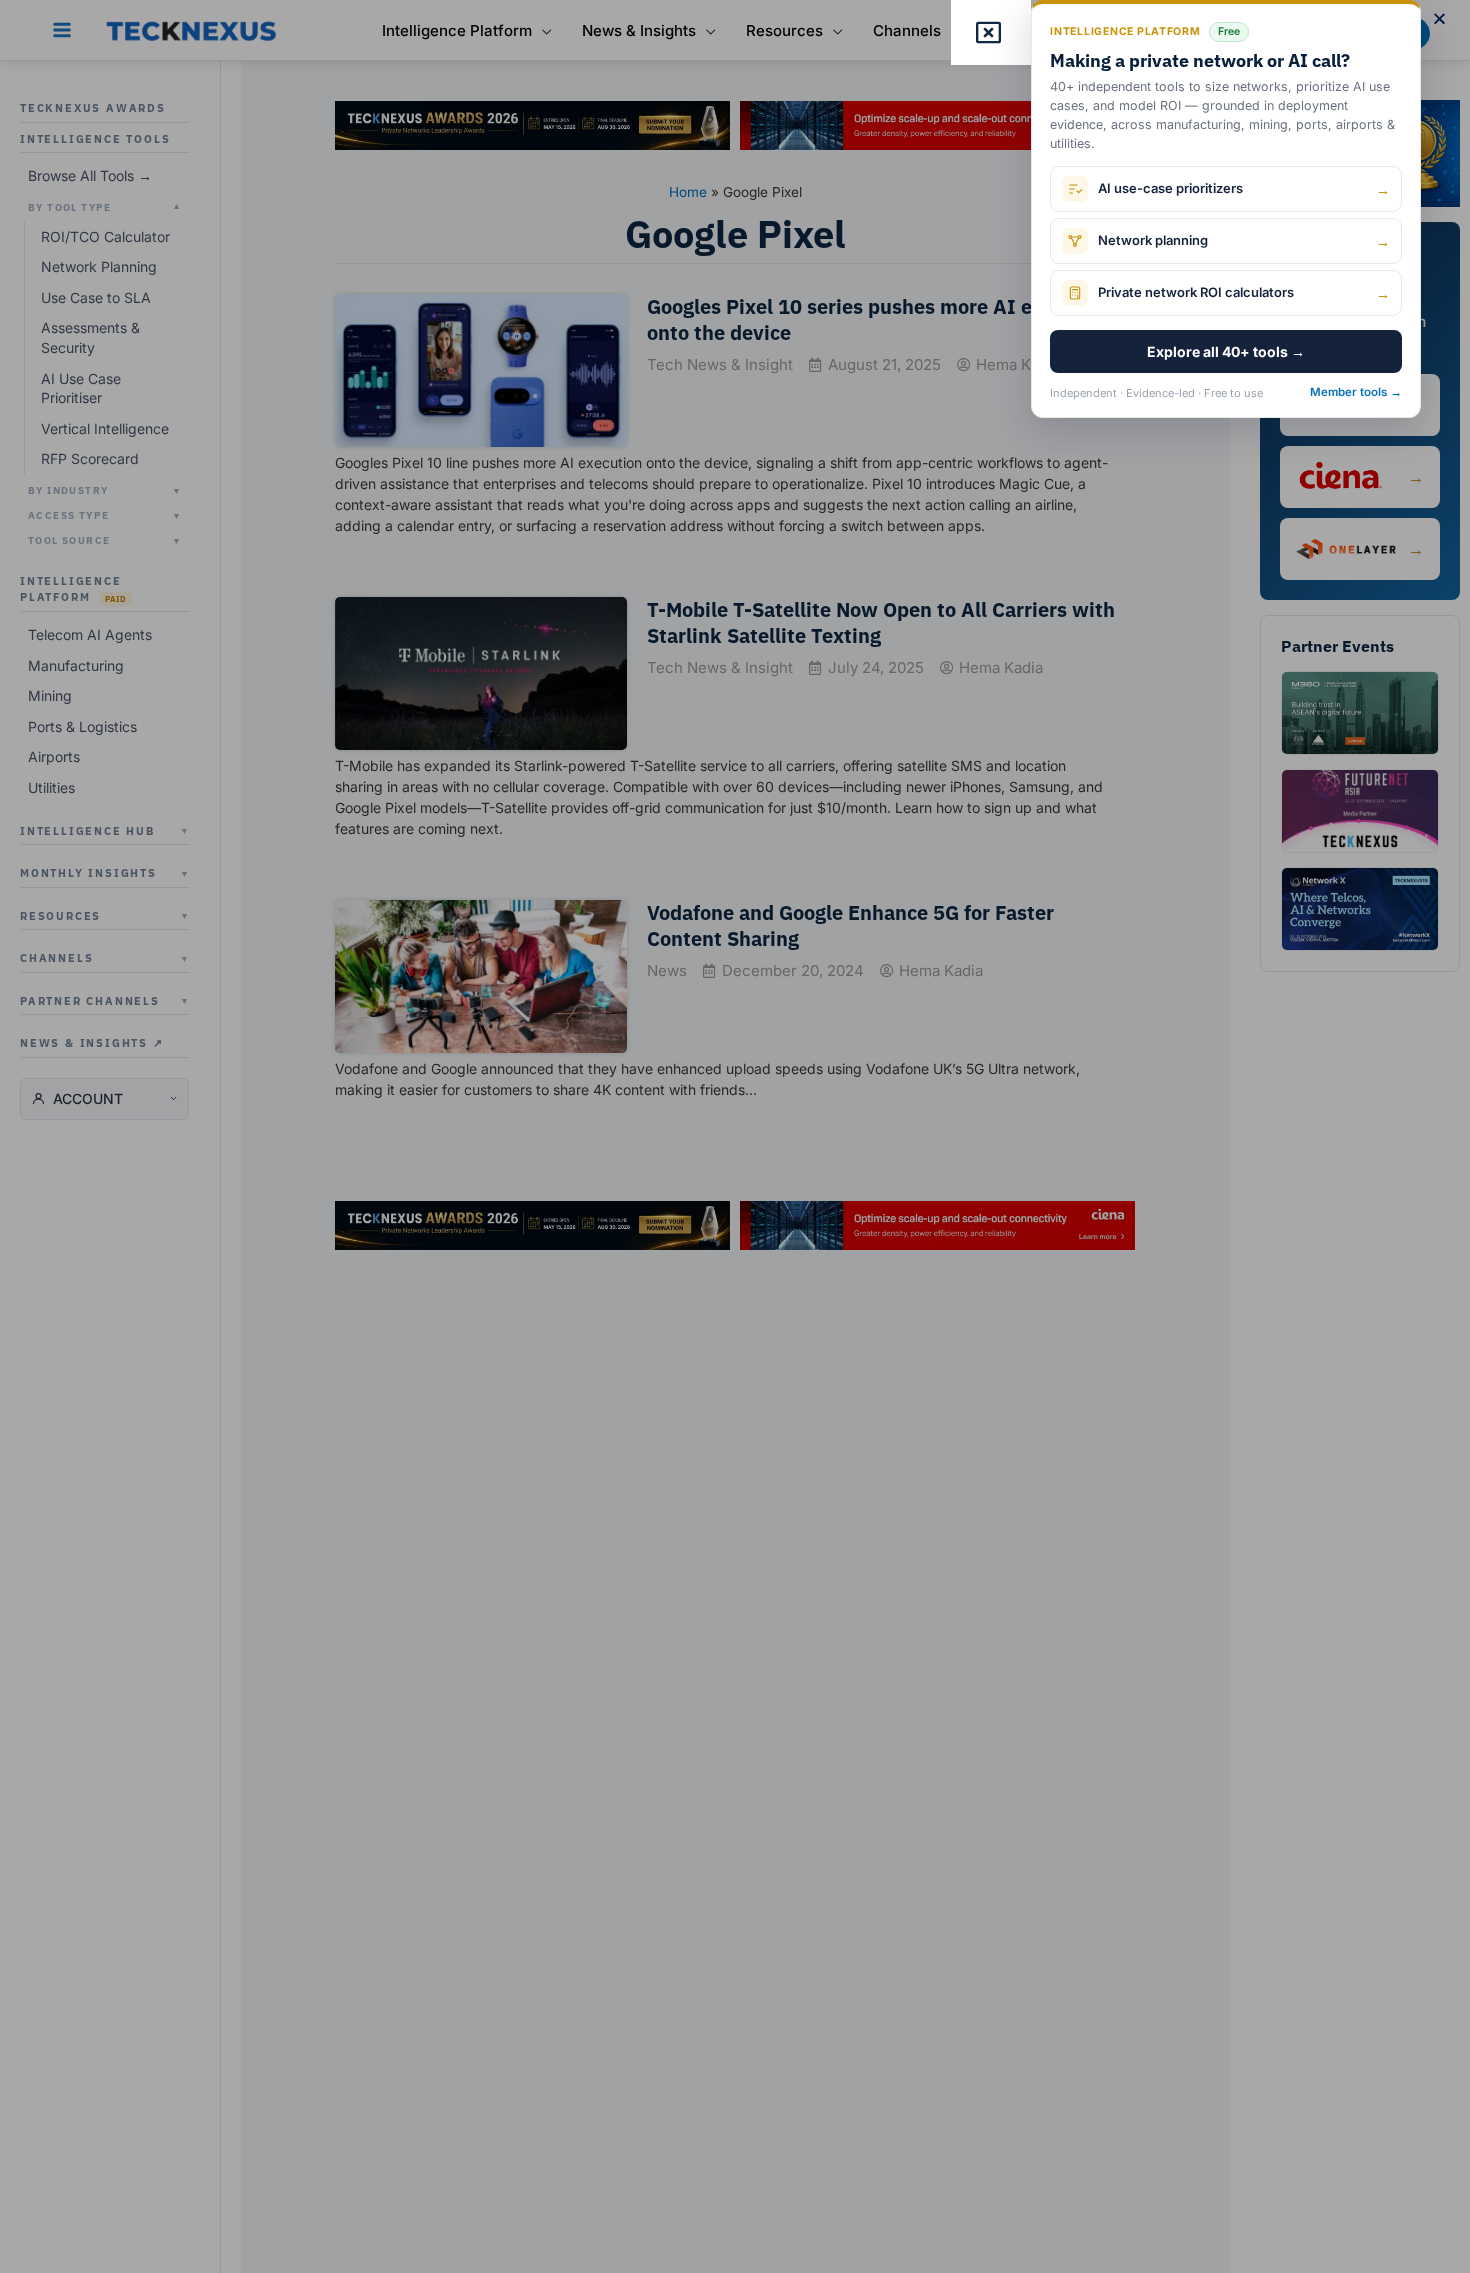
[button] (1439, 18)
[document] (735, 1136)
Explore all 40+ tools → (1226, 351)
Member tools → (1356, 392)
